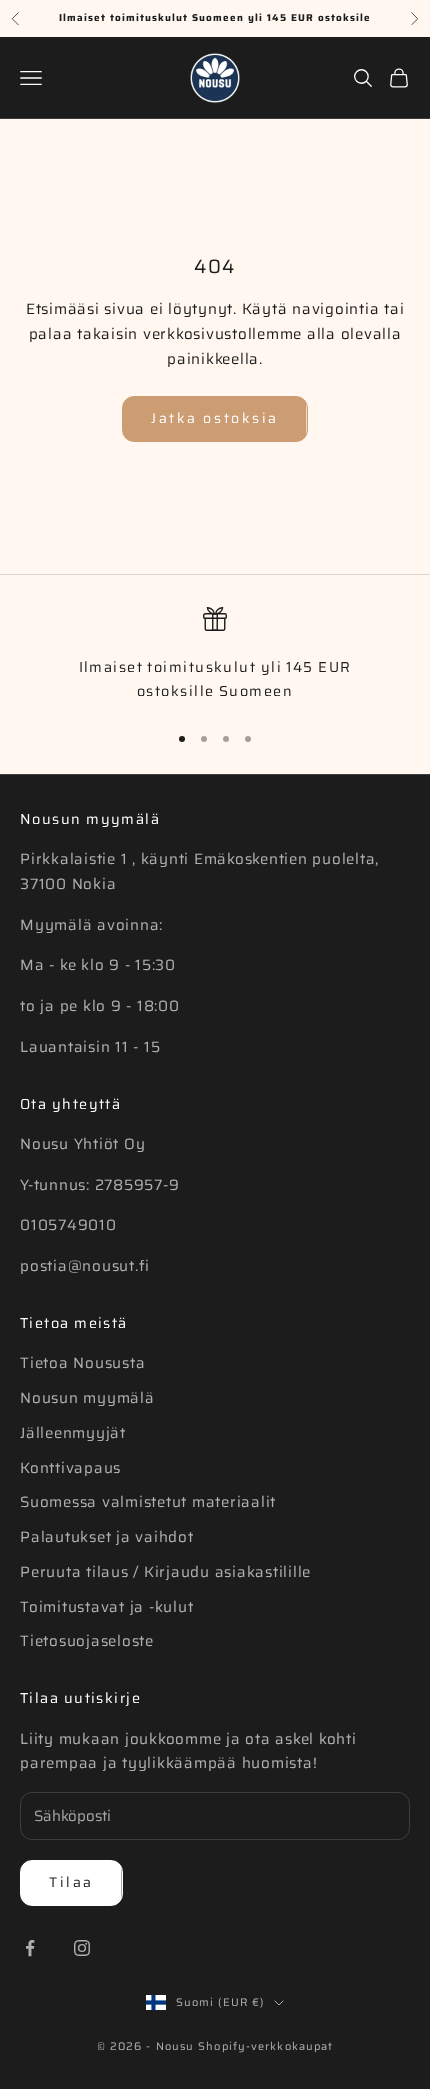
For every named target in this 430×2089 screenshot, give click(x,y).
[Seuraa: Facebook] (30, 1948)
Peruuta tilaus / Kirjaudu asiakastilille (165, 1572)
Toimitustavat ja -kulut (106, 1607)
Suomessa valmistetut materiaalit (148, 1502)
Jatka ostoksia (214, 418)
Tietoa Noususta (82, 1363)
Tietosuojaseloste (87, 1641)
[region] (215, 655)
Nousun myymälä (87, 1398)
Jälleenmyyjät (73, 1433)
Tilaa (71, 1882)
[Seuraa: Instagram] (82, 1948)
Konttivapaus (70, 1468)
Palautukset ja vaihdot (107, 1537)
